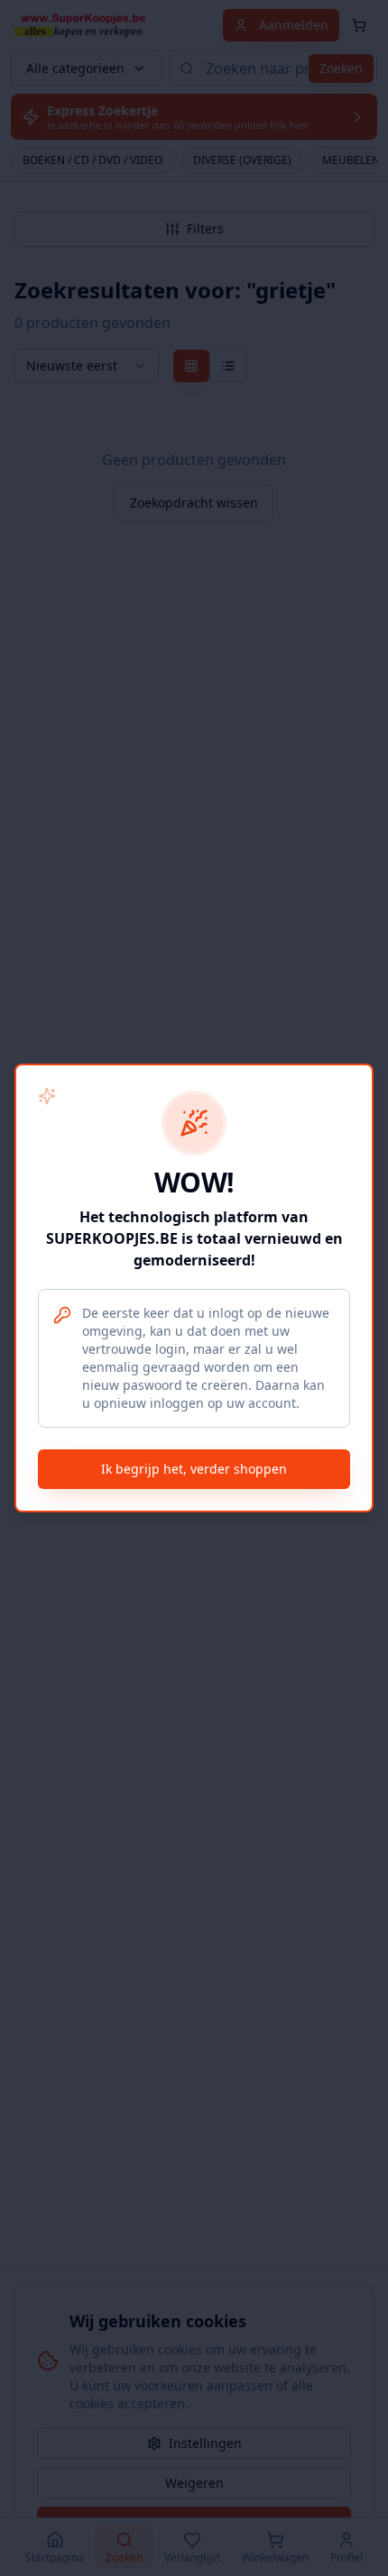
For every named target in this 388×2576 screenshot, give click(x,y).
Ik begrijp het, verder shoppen (194, 1469)
